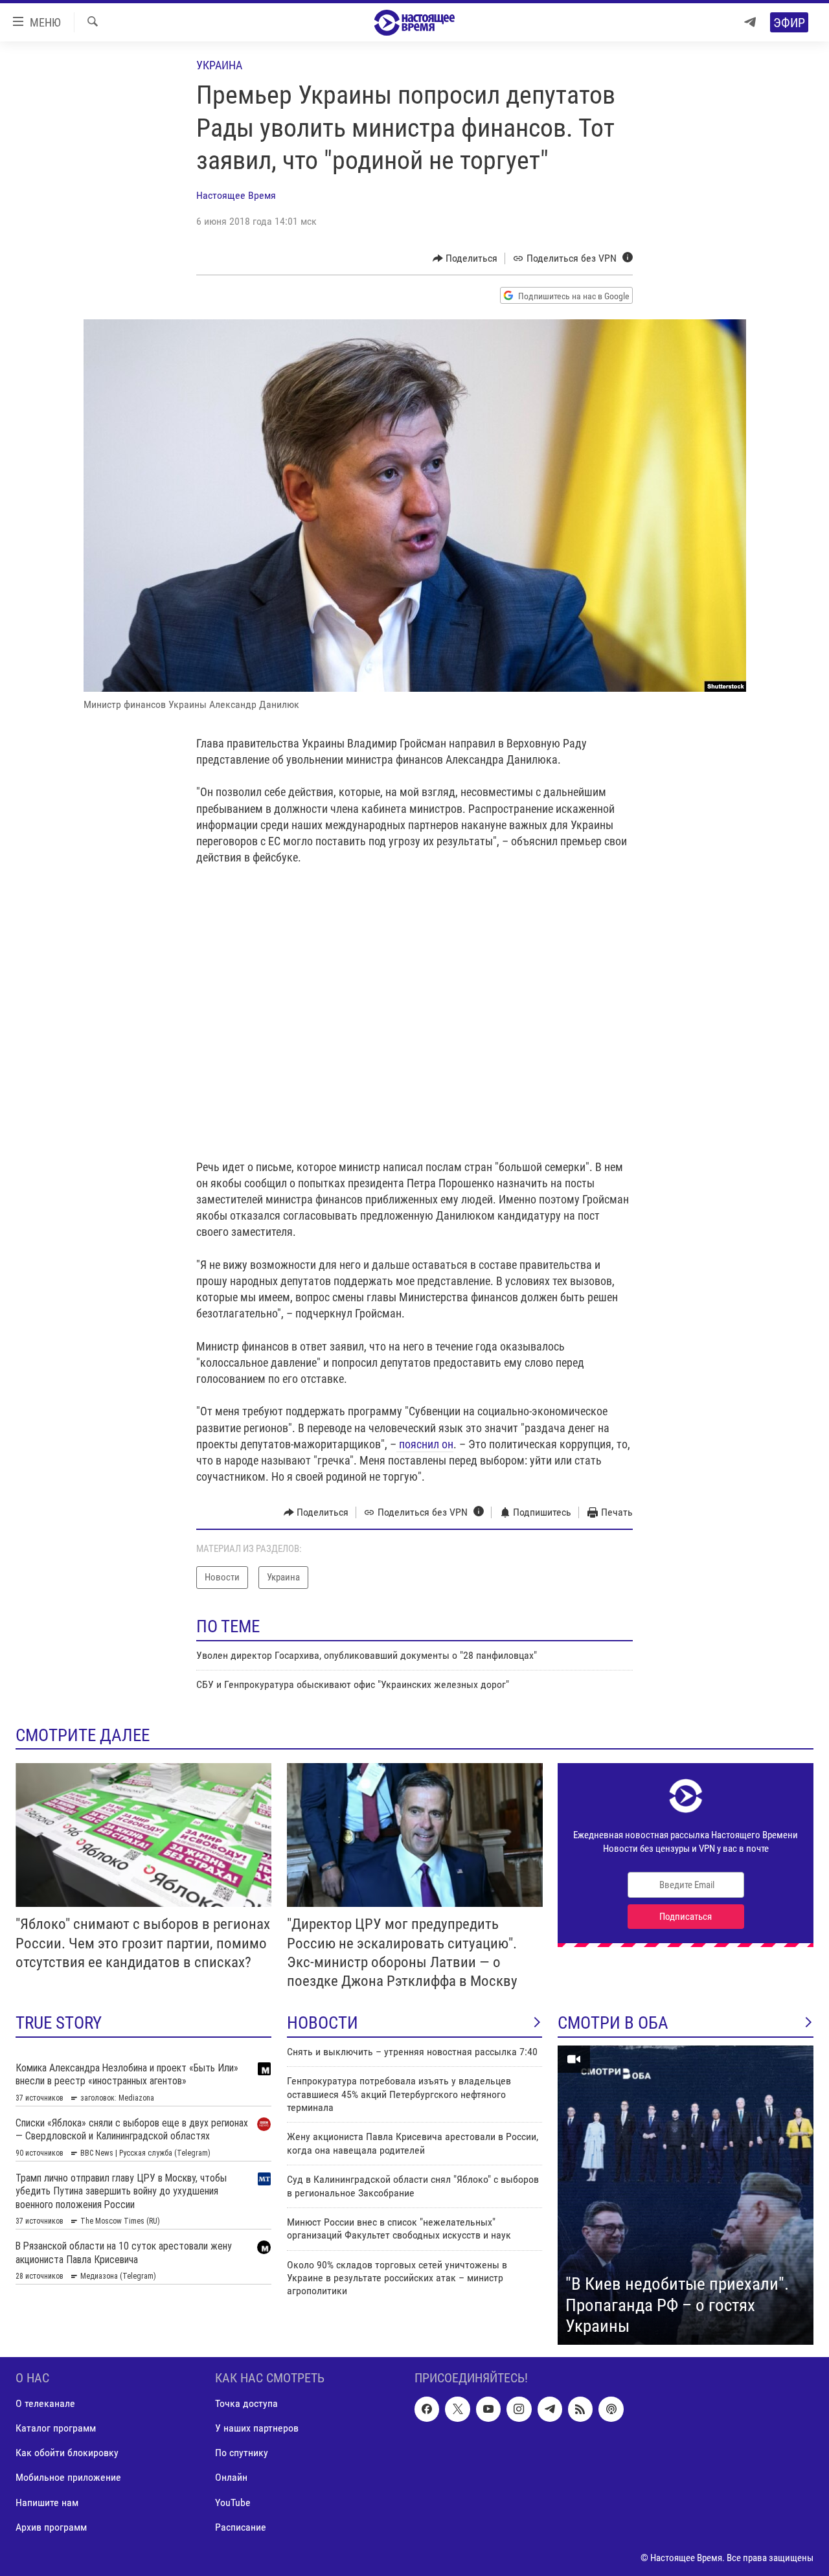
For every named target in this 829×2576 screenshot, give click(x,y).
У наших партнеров (257, 2428)
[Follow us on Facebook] (427, 2409)
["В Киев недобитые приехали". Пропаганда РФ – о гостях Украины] (686, 2195)
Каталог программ (56, 2428)
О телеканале (45, 2403)
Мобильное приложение (68, 2477)
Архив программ (51, 2526)
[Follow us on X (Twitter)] (457, 2409)
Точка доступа (246, 2403)
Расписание (241, 2526)
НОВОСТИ (323, 2023)
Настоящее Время (236, 195)
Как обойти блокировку (67, 2453)
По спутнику (242, 2453)
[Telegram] (750, 22)
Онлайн (231, 2477)
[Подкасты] (611, 2409)
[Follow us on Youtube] (488, 2409)
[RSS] (580, 2409)
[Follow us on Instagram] (519, 2409)
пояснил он (425, 1444)
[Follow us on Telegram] (550, 2409)
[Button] (465, 258)
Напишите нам (47, 2502)
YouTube (233, 2502)
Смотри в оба (613, 2023)
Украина (219, 65)
